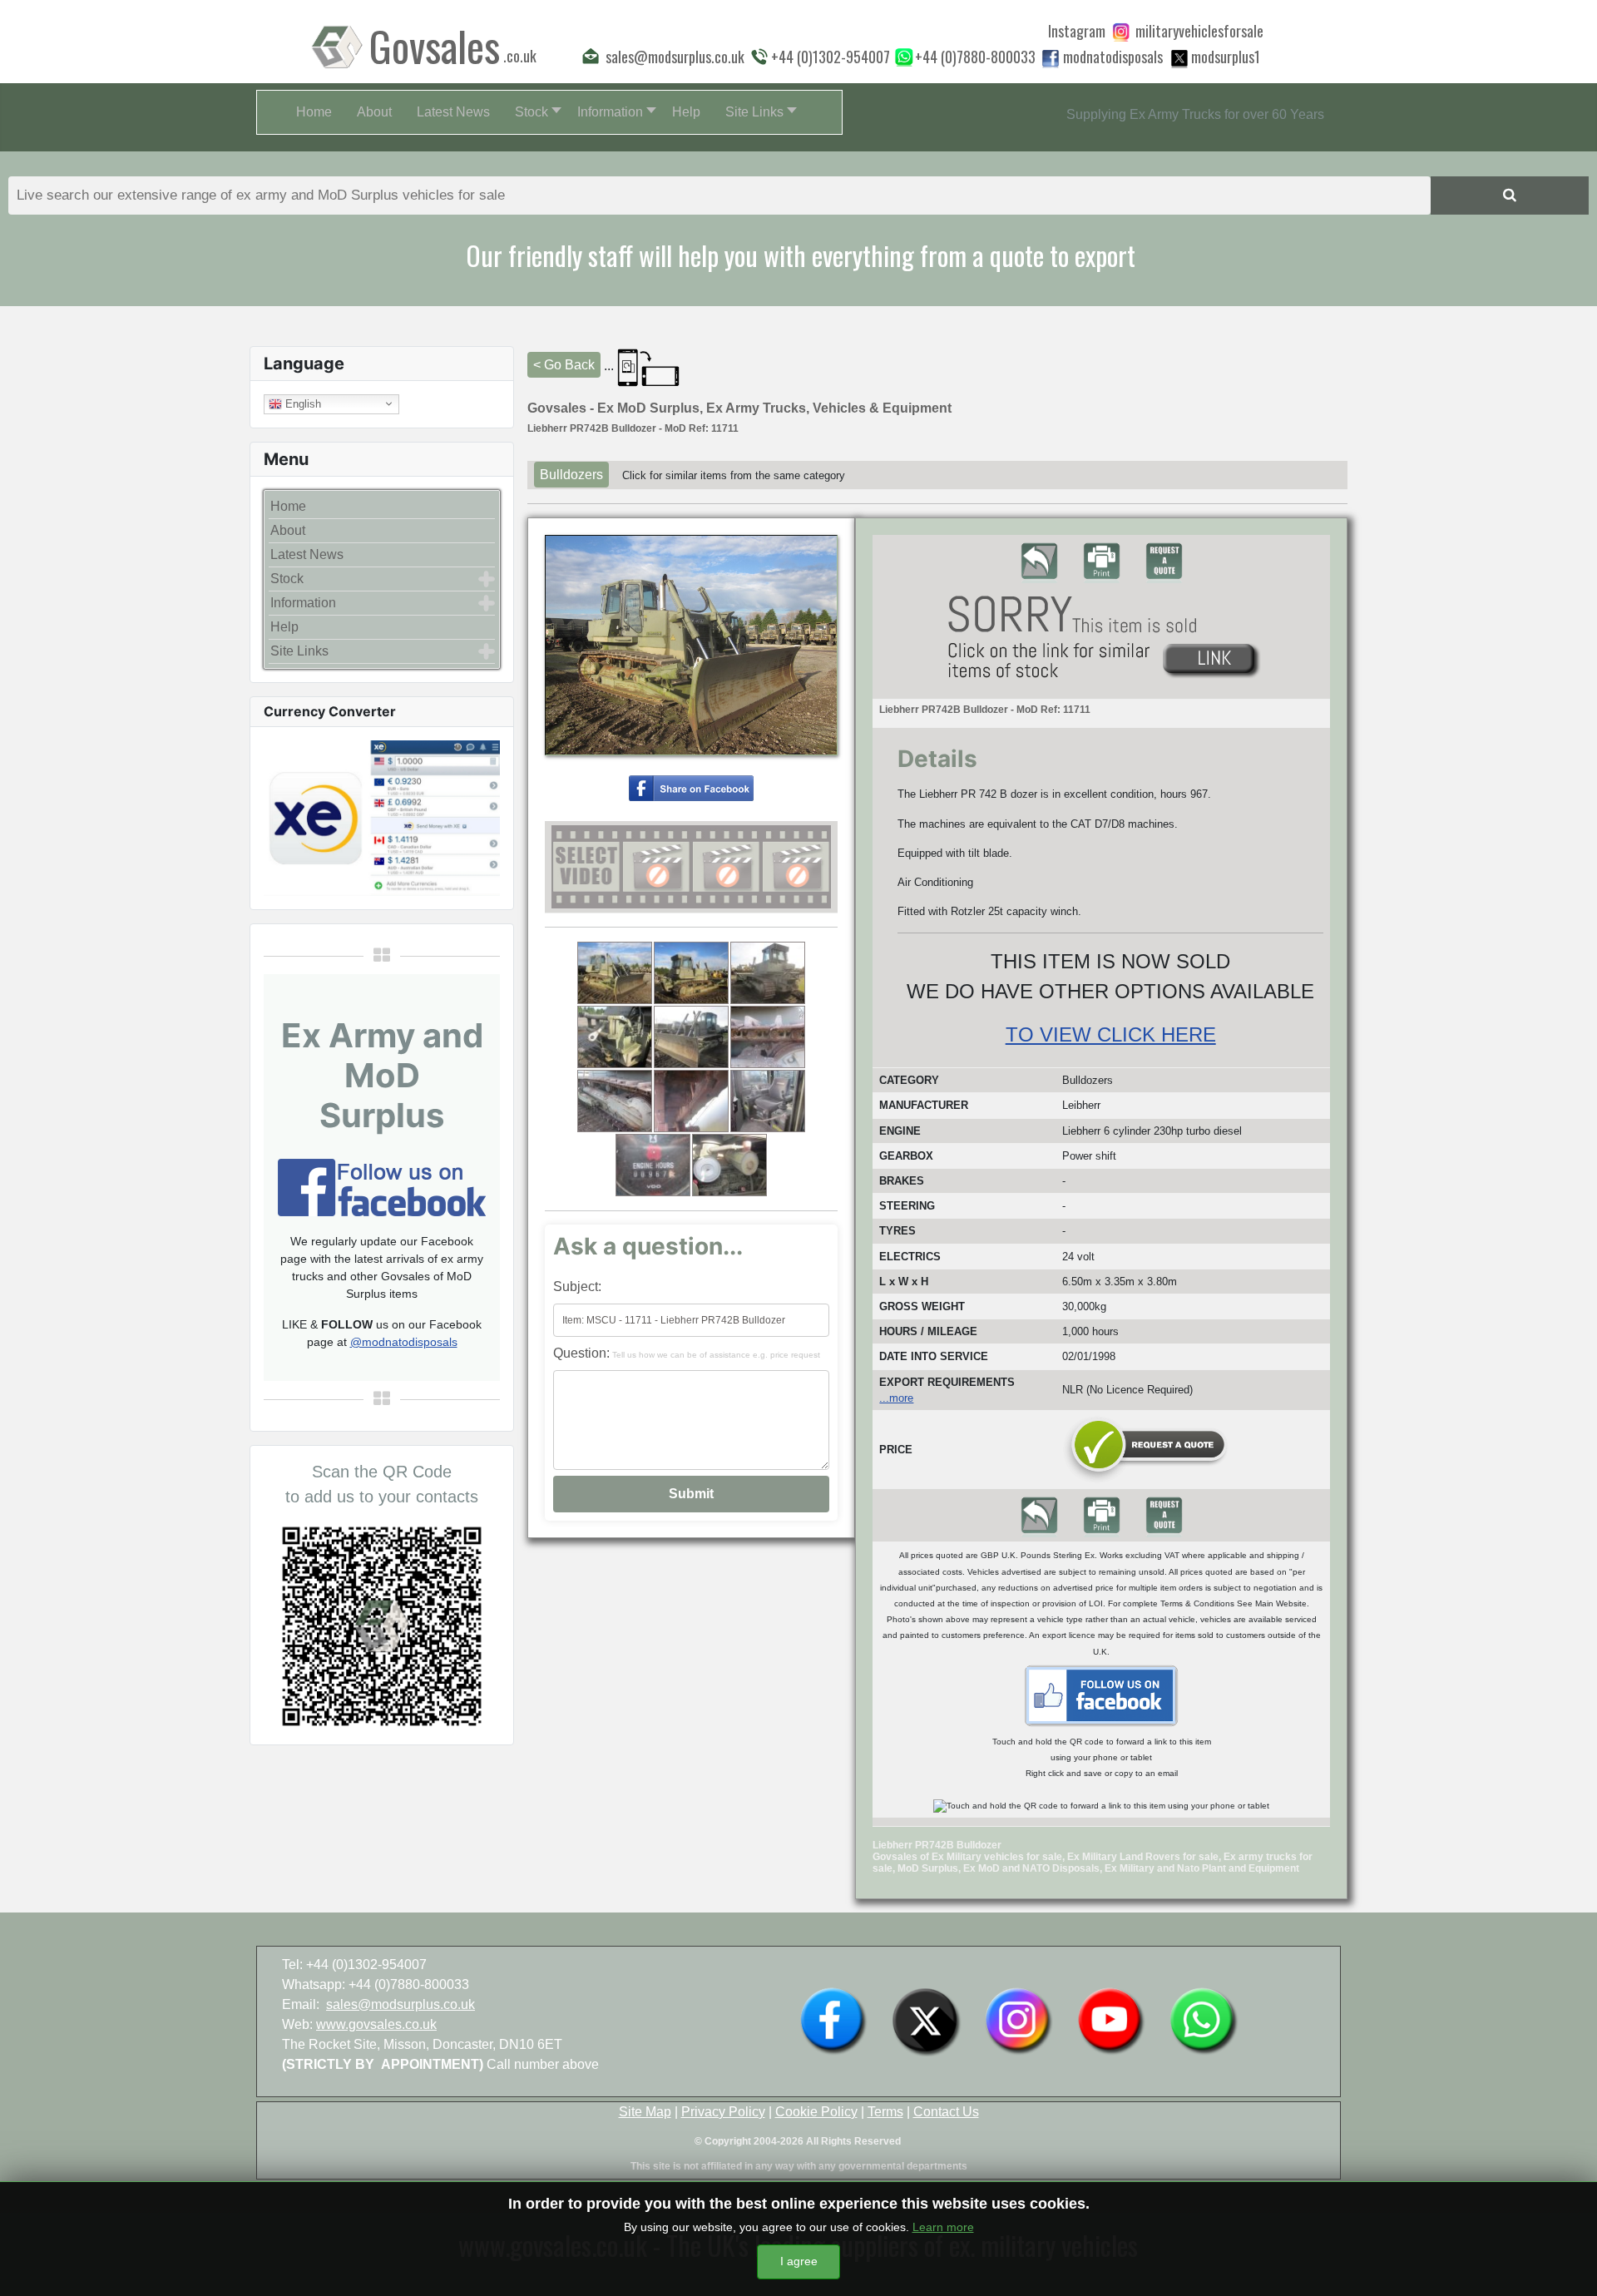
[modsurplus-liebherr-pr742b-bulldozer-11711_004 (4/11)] (615, 1037)
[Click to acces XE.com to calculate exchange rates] (382, 816)
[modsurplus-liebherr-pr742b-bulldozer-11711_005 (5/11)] (691, 1037)
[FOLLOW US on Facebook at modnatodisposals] (1051, 58)
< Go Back (564, 365)
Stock (287, 579)
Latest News (307, 554)
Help (284, 627)
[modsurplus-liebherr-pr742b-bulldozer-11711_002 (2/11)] (691, 973)
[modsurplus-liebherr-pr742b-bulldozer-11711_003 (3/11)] (768, 973)
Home (288, 506)
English (302, 403)
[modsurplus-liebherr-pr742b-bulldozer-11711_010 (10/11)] (653, 1165)
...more (896, 1398)
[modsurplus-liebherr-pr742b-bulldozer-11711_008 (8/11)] (691, 1101)
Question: (687, 1353)
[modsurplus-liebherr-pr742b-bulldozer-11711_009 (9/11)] (768, 1101)
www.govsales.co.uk (376, 2024)
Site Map (645, 2112)
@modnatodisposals (404, 1342)
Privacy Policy (723, 2112)
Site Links (299, 651)
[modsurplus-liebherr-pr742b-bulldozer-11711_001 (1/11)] (615, 973)
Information (303, 603)
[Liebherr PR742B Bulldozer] (691, 787)
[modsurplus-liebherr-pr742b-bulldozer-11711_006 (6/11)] (768, 1037)
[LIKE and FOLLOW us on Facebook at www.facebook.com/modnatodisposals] (833, 2020)
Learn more (943, 2227)
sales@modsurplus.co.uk (400, 2004)
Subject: (577, 1287)
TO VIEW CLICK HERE (1111, 1034)
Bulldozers (571, 475)
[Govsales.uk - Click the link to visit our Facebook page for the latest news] (1101, 1695)
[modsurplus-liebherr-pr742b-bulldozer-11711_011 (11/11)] (729, 1165)
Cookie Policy (816, 2112)
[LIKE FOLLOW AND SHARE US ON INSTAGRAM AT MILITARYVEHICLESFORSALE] (1199, 31)
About (288, 530)
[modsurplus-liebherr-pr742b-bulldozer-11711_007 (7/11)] (615, 1101)
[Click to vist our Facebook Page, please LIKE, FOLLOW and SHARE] (382, 1186)
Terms (885, 2112)
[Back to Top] (1568, 2265)
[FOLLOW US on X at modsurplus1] (1226, 57)
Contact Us (946, 2112)
